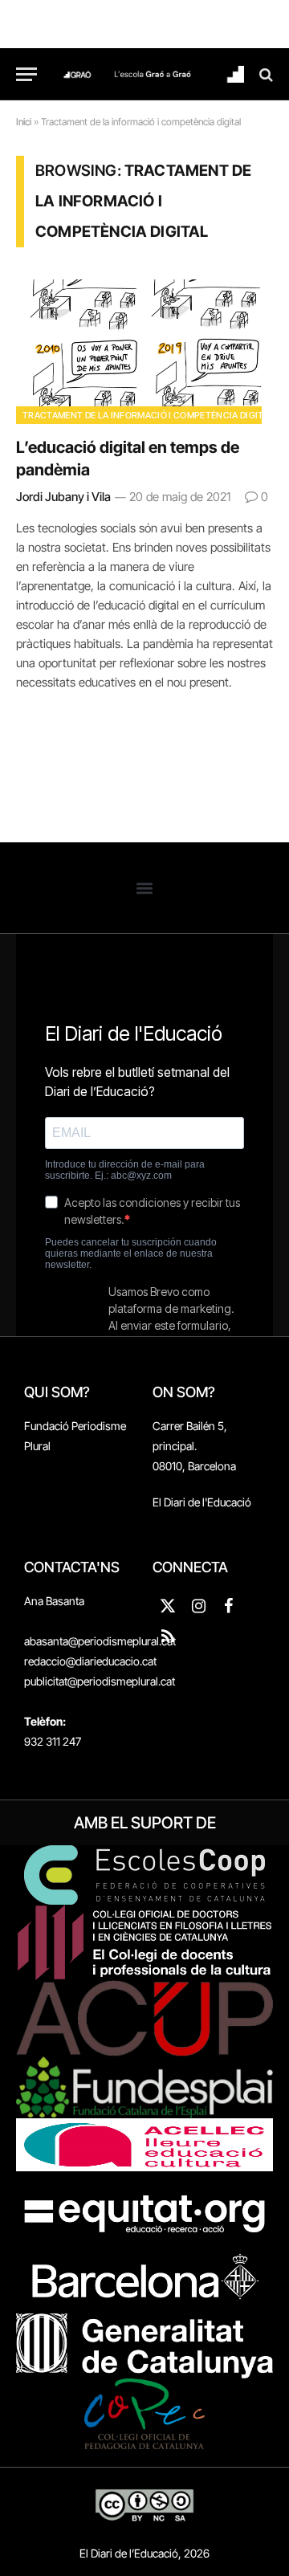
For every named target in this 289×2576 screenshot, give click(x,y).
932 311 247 (53, 1741)
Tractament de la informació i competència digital (148, 415)
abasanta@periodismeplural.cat (100, 1641)
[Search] (265, 74)
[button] (145, 888)
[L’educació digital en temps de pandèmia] (144, 352)
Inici (24, 122)
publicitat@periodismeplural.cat (100, 1681)
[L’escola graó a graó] (153, 74)
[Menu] (26, 74)
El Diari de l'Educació (202, 1502)
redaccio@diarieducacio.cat (90, 1661)
